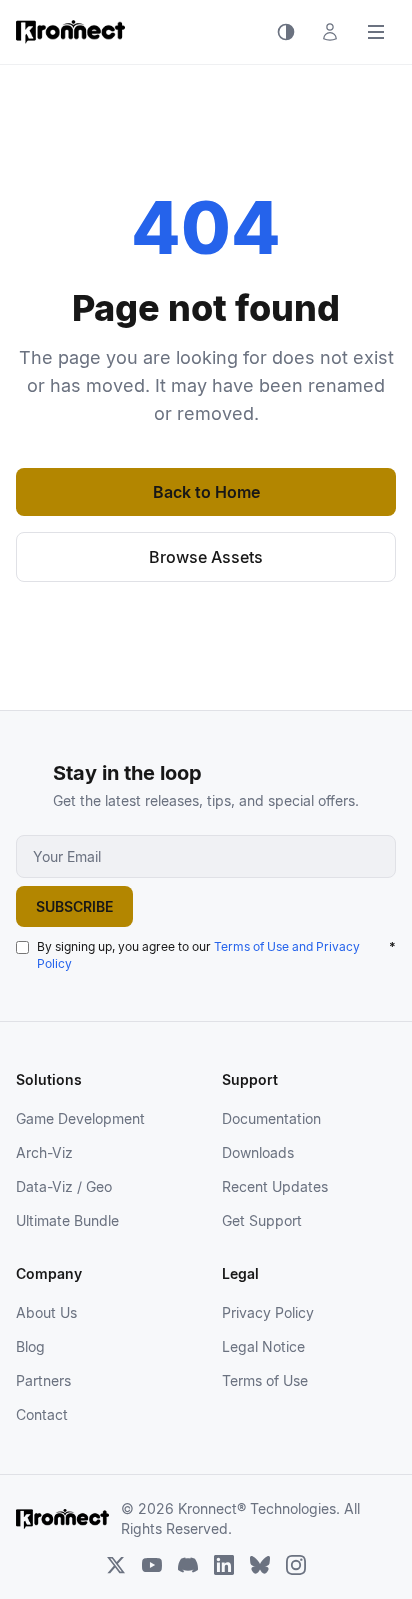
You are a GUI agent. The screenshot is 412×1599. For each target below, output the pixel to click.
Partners (43, 1380)
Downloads (258, 1152)
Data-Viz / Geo (64, 1186)
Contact (42, 1414)
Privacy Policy (268, 1312)
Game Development (80, 1118)
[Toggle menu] (376, 32)
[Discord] (188, 1565)
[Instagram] (296, 1565)
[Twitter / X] (116, 1565)
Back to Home (206, 492)
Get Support (262, 1220)
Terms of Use (265, 1380)
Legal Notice (263, 1346)
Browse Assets (206, 557)
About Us (46, 1312)
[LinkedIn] (224, 1565)
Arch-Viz (44, 1152)
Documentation (271, 1118)
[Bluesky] (260, 1565)
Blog (30, 1346)
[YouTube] (152, 1565)
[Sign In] (330, 32)
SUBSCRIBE (74, 906)
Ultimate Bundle (67, 1220)
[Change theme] (286, 32)
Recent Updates (275, 1186)
